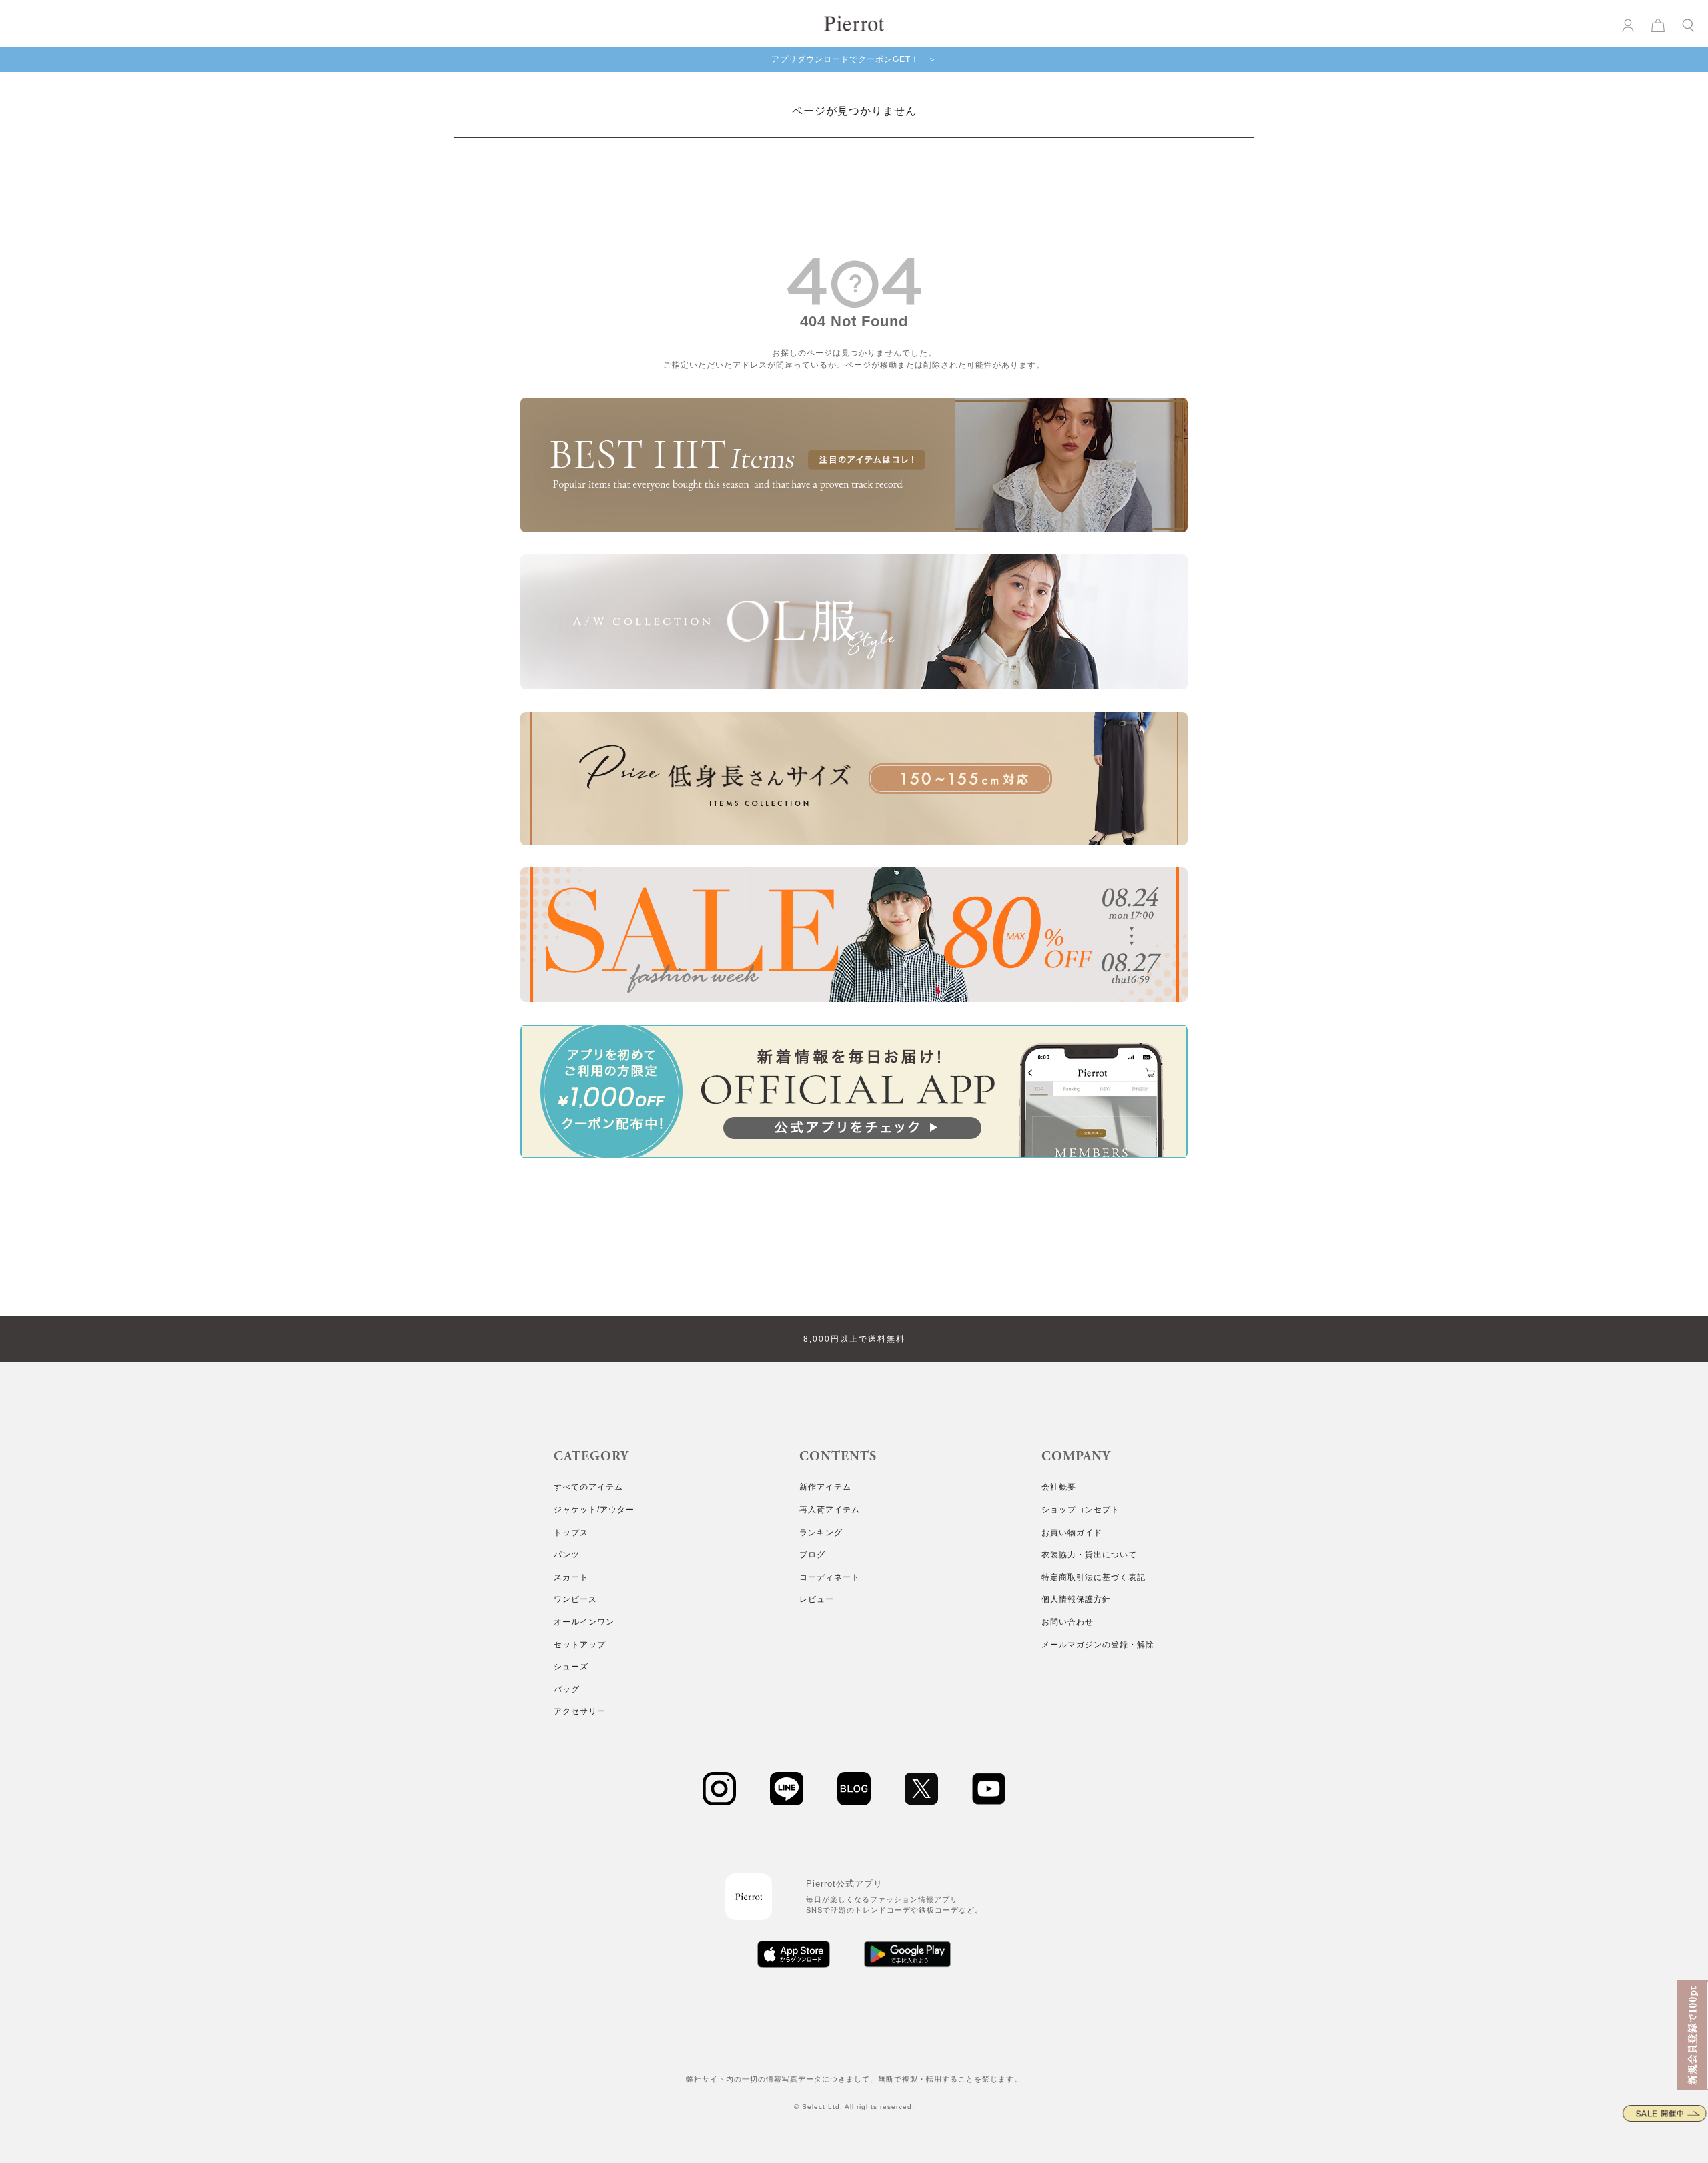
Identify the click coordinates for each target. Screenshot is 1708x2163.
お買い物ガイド (1072, 1533)
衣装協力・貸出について (1089, 1555)
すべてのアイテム (588, 1487)
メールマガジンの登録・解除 (1098, 1645)
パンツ (567, 1555)
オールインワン (584, 1622)
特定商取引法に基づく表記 (1094, 1577)
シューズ (571, 1667)
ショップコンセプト (1081, 1510)
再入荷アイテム (830, 1510)
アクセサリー (580, 1711)
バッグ (567, 1689)
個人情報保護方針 (1076, 1599)
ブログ (812, 1555)
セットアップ (580, 1645)
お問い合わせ (1067, 1622)
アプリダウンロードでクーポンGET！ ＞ (854, 59)
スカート (571, 1577)
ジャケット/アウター (594, 1510)
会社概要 (1059, 1487)
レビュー (817, 1599)
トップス (571, 1533)
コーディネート (830, 1577)
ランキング (821, 1533)
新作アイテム (825, 1487)
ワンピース (575, 1599)
